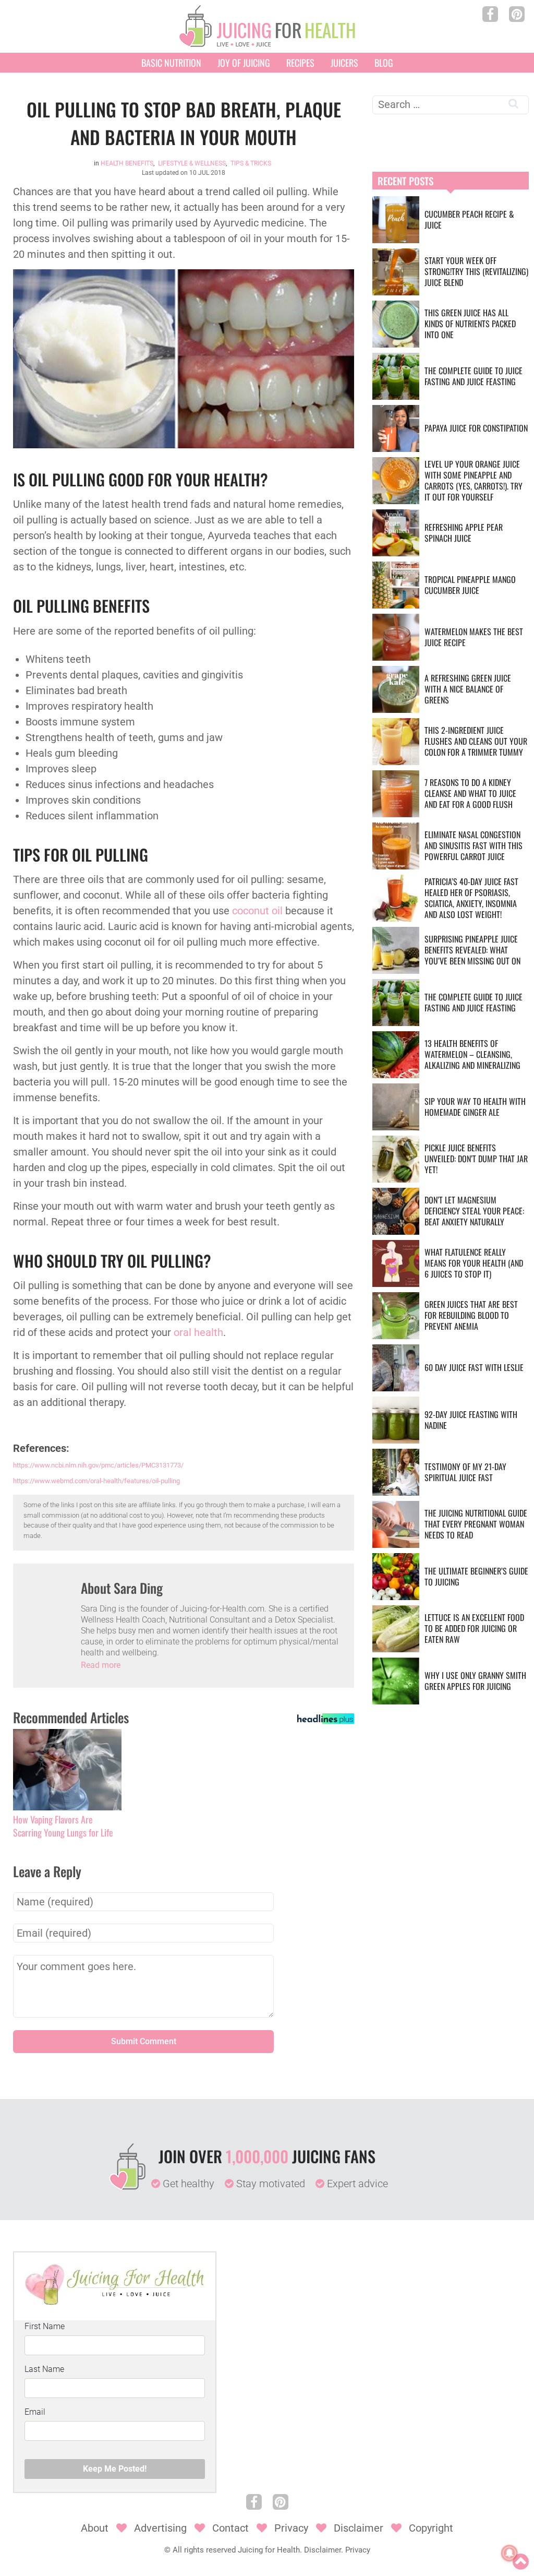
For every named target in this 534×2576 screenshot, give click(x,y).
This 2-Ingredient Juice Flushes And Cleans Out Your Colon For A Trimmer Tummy (476, 741)
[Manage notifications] (509, 2553)
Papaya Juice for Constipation (476, 428)
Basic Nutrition (171, 63)
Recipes (300, 63)
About (95, 2528)
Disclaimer (359, 2528)
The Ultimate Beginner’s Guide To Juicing (476, 1576)
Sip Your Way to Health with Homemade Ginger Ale (475, 1107)
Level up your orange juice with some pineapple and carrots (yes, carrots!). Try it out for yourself (474, 480)
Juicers (344, 63)
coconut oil (257, 911)
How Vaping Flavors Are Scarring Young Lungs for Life (63, 1826)
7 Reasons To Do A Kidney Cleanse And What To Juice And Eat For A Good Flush (470, 793)
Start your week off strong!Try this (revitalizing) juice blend (476, 271)
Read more (101, 1665)
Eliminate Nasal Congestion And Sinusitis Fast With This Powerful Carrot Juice (474, 845)
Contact (230, 2528)
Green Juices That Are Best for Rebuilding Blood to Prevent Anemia (471, 1315)
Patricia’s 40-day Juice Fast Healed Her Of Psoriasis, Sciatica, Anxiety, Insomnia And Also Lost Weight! (471, 898)
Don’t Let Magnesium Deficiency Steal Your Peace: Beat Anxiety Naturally (474, 1211)
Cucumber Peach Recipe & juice (469, 219)
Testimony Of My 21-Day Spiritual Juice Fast (465, 1472)
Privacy (291, 2528)
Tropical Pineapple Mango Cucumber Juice (470, 585)
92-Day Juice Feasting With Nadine (471, 1420)
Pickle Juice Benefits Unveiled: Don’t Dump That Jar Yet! (476, 1159)
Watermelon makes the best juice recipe (474, 637)
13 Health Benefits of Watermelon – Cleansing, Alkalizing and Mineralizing (472, 1054)
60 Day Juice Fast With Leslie (474, 1367)
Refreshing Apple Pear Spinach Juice (464, 533)
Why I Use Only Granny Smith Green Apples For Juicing (475, 1681)
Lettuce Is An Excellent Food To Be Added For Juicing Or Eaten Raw (474, 1628)
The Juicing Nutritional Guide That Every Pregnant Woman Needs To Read (476, 1524)
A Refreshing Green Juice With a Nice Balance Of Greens (468, 689)
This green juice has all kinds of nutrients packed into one (470, 324)
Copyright (431, 2528)
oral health (198, 1332)
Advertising (160, 2528)
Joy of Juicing (244, 63)
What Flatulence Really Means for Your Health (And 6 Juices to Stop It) (474, 1263)
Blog (384, 63)
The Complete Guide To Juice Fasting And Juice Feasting (474, 376)
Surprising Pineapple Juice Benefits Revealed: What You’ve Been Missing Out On (472, 950)
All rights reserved (204, 2550)
